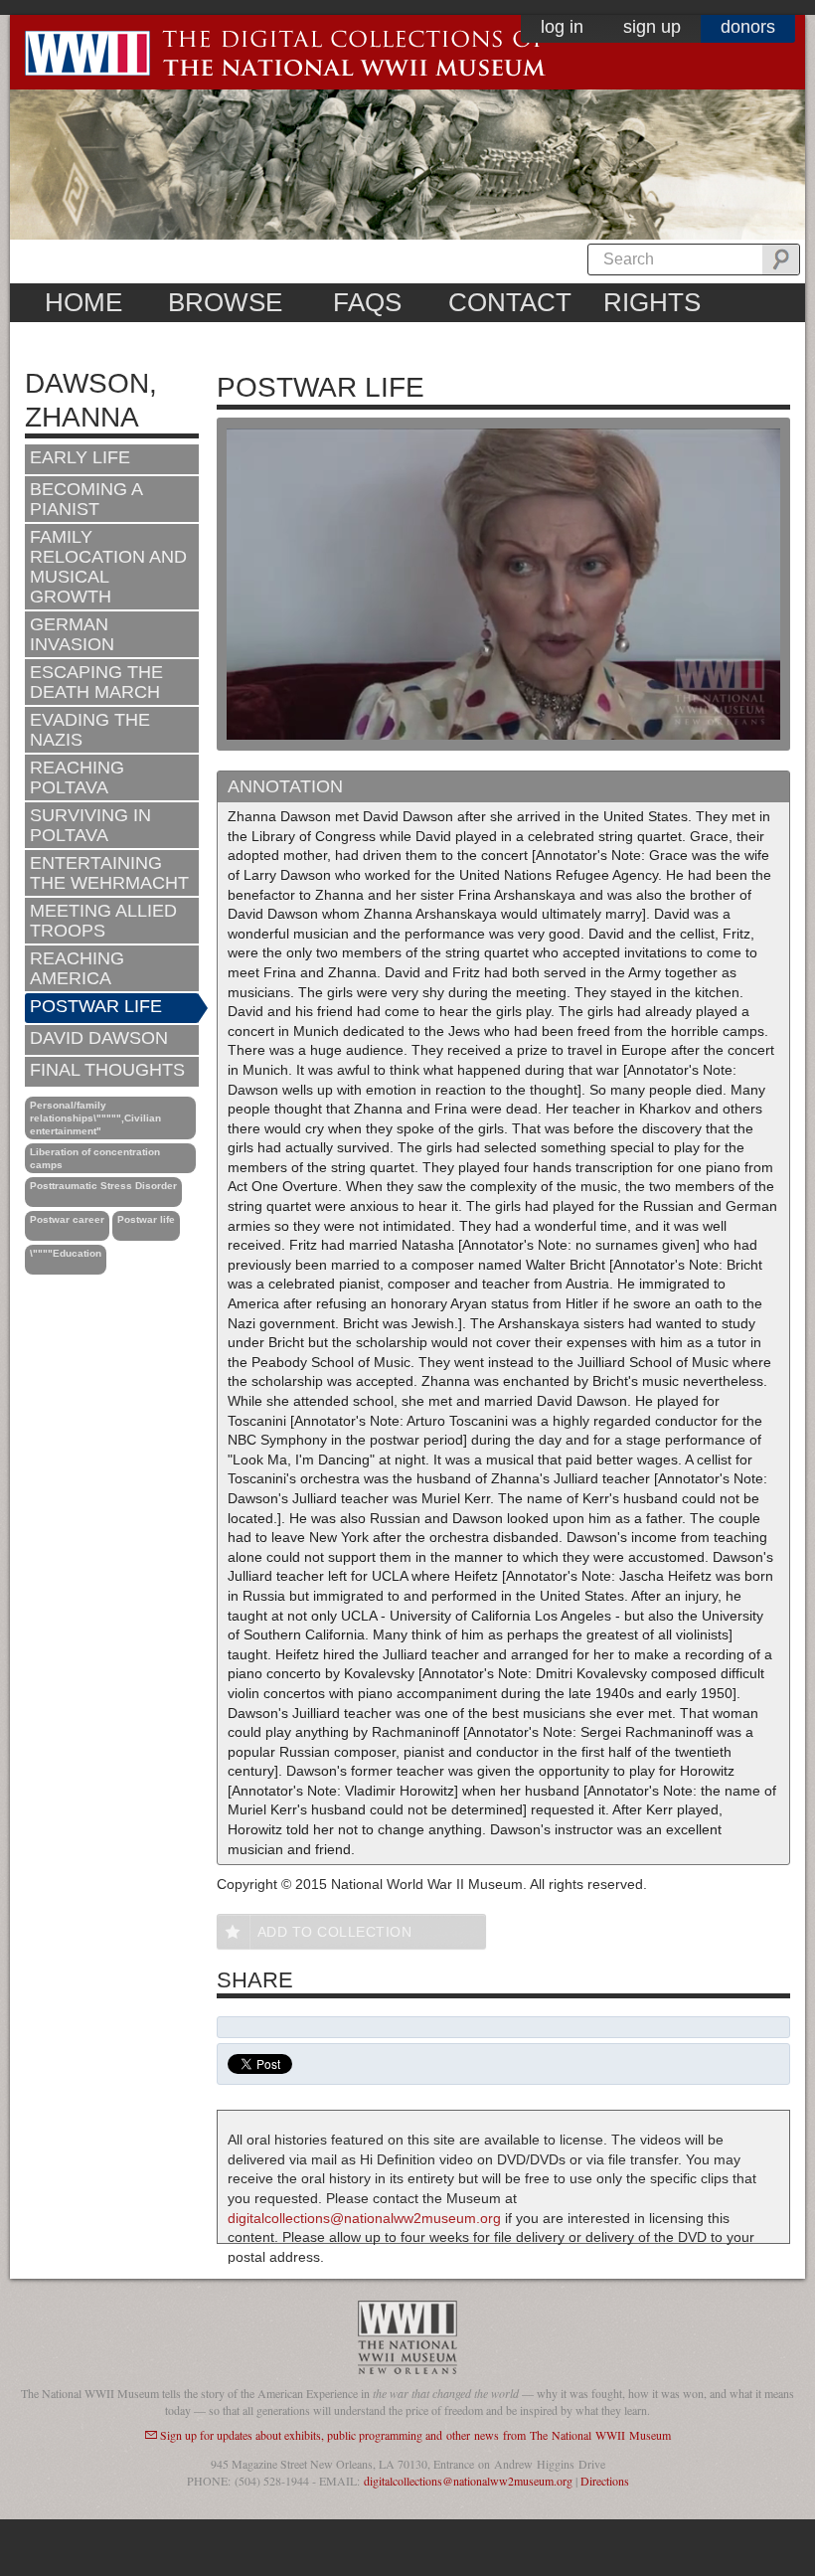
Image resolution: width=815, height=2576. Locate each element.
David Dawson (99, 1038)
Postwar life (146, 1219)
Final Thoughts (107, 1070)
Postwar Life (96, 1006)
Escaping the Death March (96, 682)
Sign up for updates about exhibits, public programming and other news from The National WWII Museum (415, 2435)
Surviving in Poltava (90, 825)
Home (83, 302)
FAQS (367, 302)
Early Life (80, 457)
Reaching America (77, 968)
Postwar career (67, 1219)
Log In (562, 27)
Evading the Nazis (90, 730)
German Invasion (72, 634)
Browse (225, 302)
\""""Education (66, 1253)
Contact (510, 302)
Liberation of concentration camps (95, 1158)
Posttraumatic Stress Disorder (103, 1186)
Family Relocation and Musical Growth (108, 567)
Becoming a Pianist (86, 499)
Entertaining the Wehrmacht (109, 873)
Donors (748, 27)
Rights (652, 302)
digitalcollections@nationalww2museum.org (364, 2218)
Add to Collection (335, 1932)
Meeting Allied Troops (103, 921)
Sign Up (652, 27)
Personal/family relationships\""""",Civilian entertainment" (95, 1118)
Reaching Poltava (77, 777)
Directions (605, 2481)
